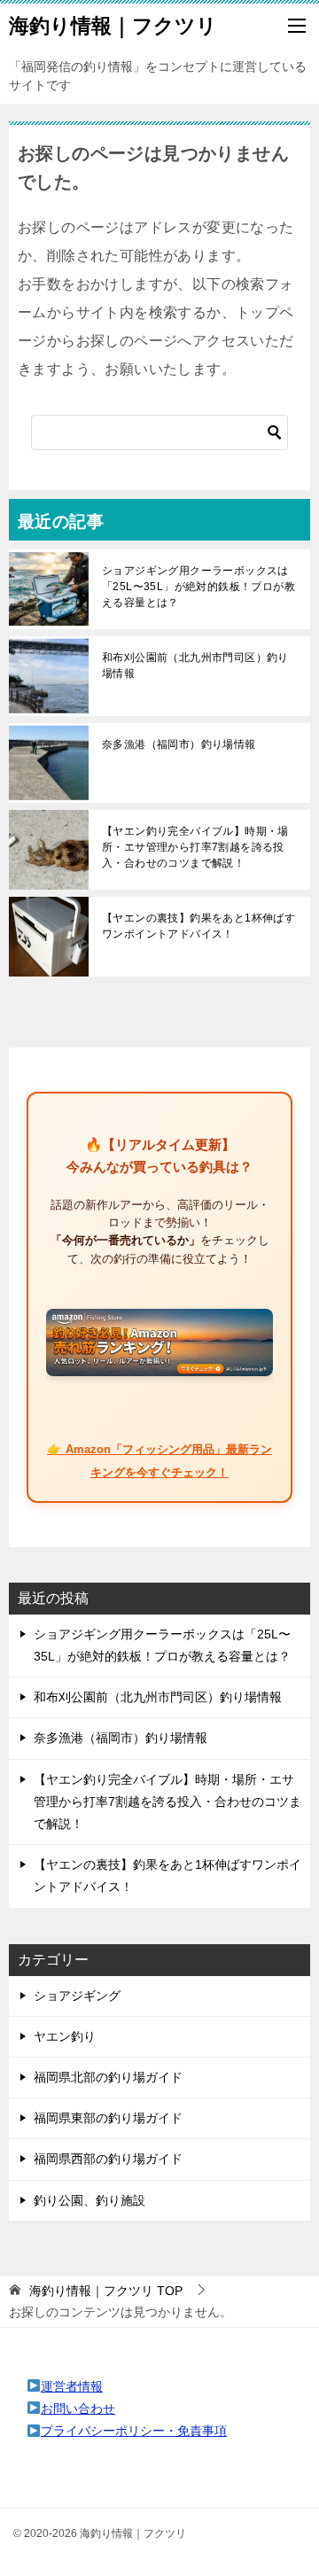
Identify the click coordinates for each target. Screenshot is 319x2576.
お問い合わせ (78, 2409)
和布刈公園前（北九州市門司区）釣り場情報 (195, 665)
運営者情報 (72, 2386)
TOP (106, 2291)
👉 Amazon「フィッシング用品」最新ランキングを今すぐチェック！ (159, 1460)
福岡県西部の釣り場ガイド (108, 2159)
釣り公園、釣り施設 (89, 2200)
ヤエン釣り (65, 2036)
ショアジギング (77, 1996)
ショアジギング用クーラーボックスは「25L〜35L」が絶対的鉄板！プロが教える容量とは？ (198, 587)
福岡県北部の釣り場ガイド (108, 2077)
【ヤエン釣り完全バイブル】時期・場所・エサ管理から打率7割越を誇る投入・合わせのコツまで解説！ (195, 847)
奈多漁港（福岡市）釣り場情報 (179, 744)
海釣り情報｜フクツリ (113, 26)
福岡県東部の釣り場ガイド (108, 2118)
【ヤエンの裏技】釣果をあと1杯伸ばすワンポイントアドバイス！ (198, 926)
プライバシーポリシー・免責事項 (134, 2431)
